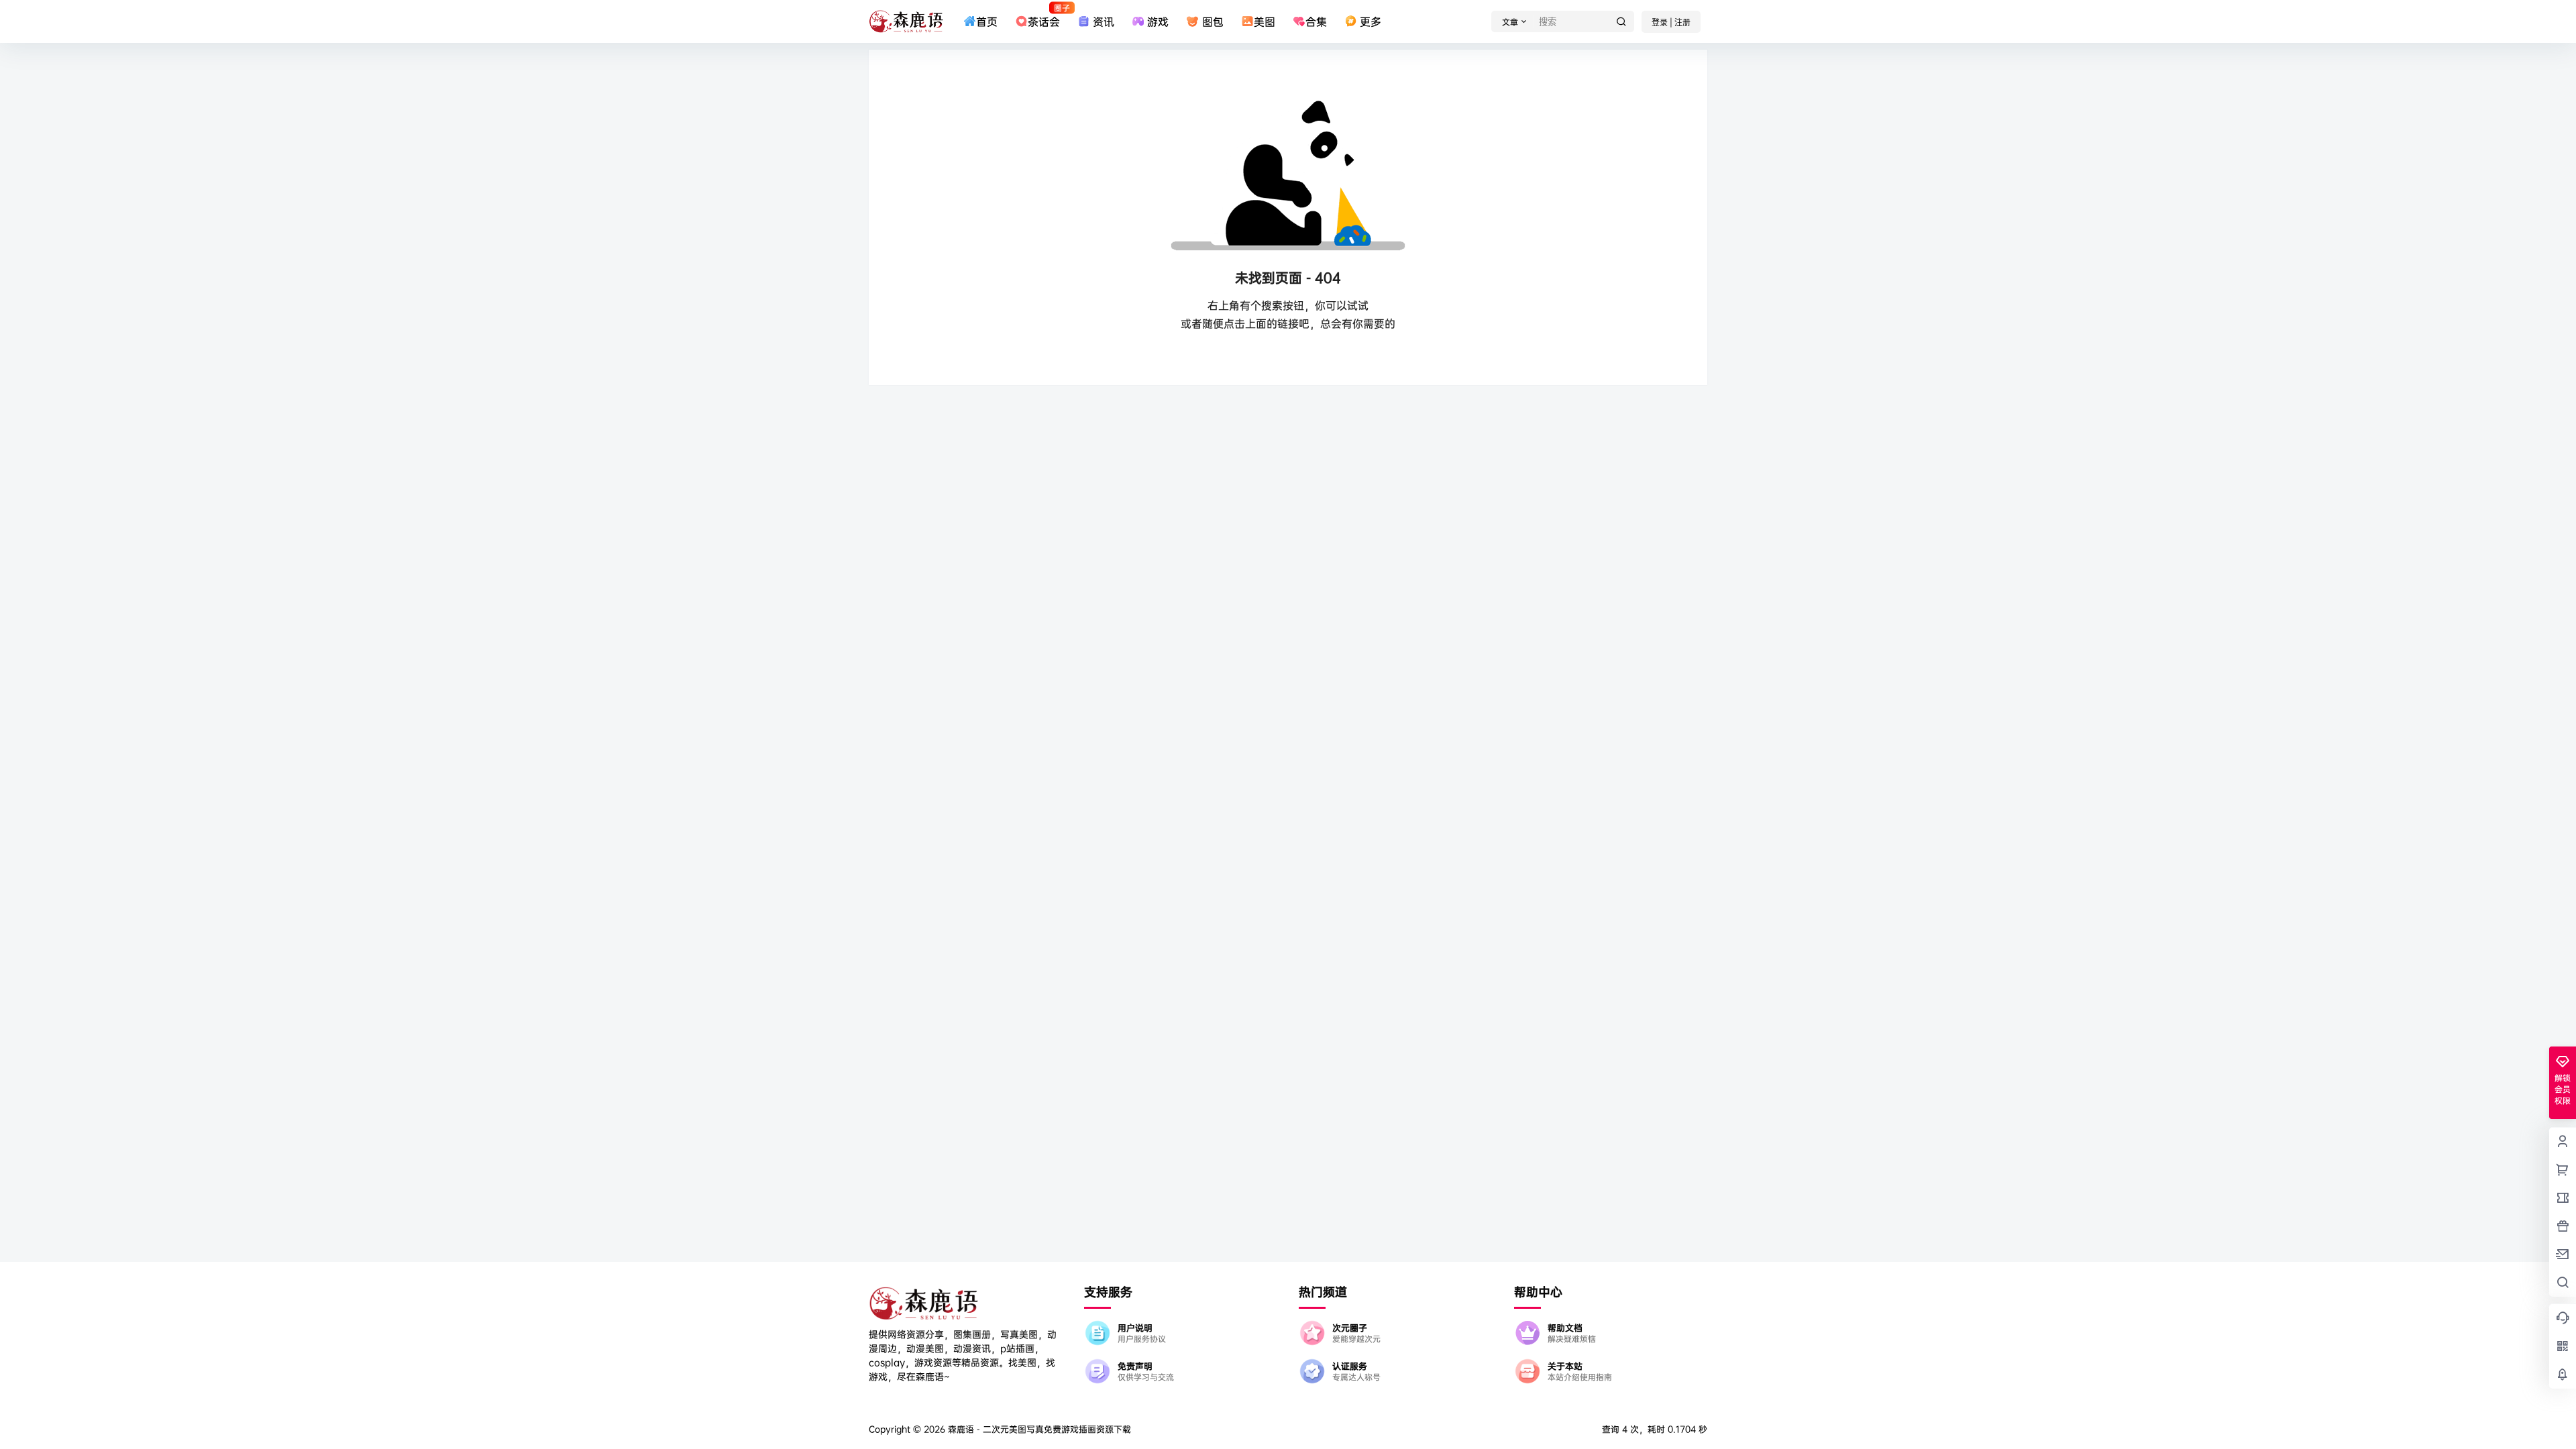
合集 (1316, 21)
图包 (1213, 21)
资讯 (1104, 21)
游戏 (1158, 21)
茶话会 (1044, 15)
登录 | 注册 (1671, 22)
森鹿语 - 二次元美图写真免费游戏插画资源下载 (1038, 1429)
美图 (1265, 21)
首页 (987, 21)
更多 (1371, 21)
